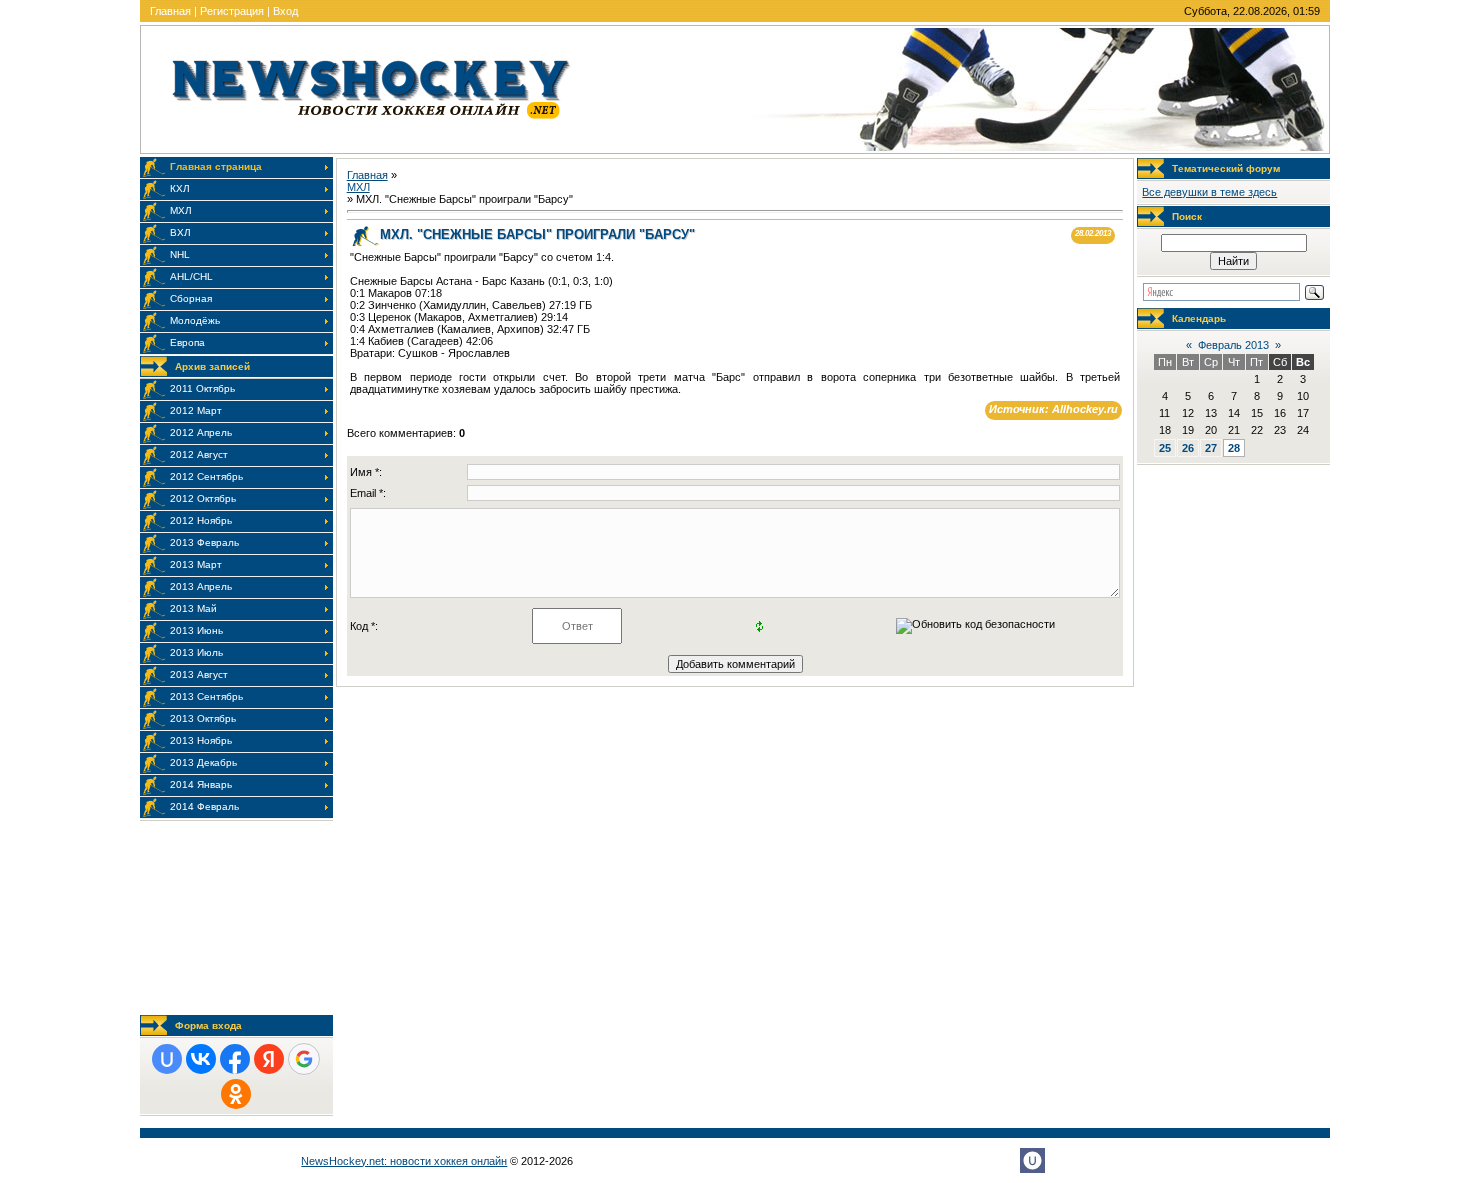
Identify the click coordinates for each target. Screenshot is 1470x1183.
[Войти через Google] (304, 1059)
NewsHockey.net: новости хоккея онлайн (404, 1161)
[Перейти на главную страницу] (371, 123)
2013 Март (196, 564)
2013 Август (199, 674)
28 (1234, 448)
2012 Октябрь (203, 498)
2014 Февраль (204, 806)
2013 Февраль (204, 542)
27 (1211, 448)
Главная (170, 11)
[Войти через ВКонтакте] (201, 1059)
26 (1188, 448)
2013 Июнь (196, 630)
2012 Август (199, 454)
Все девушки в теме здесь (1209, 192)
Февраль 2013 (1233, 345)
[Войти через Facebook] (235, 1059)
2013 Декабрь (203, 762)
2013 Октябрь (203, 718)
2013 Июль (196, 652)
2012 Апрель (201, 432)
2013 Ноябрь (201, 740)
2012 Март (196, 410)
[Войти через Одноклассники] (236, 1094)
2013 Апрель (201, 586)
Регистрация (232, 11)
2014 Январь (201, 784)
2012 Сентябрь (206, 476)
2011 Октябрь (202, 388)
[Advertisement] (236, 917)
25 (1165, 448)
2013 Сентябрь (206, 696)
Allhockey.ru (1085, 409)
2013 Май (193, 608)
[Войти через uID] (167, 1059)
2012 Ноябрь (201, 520)
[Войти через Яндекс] (269, 1059)
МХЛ (358, 187)
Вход (285, 11)
